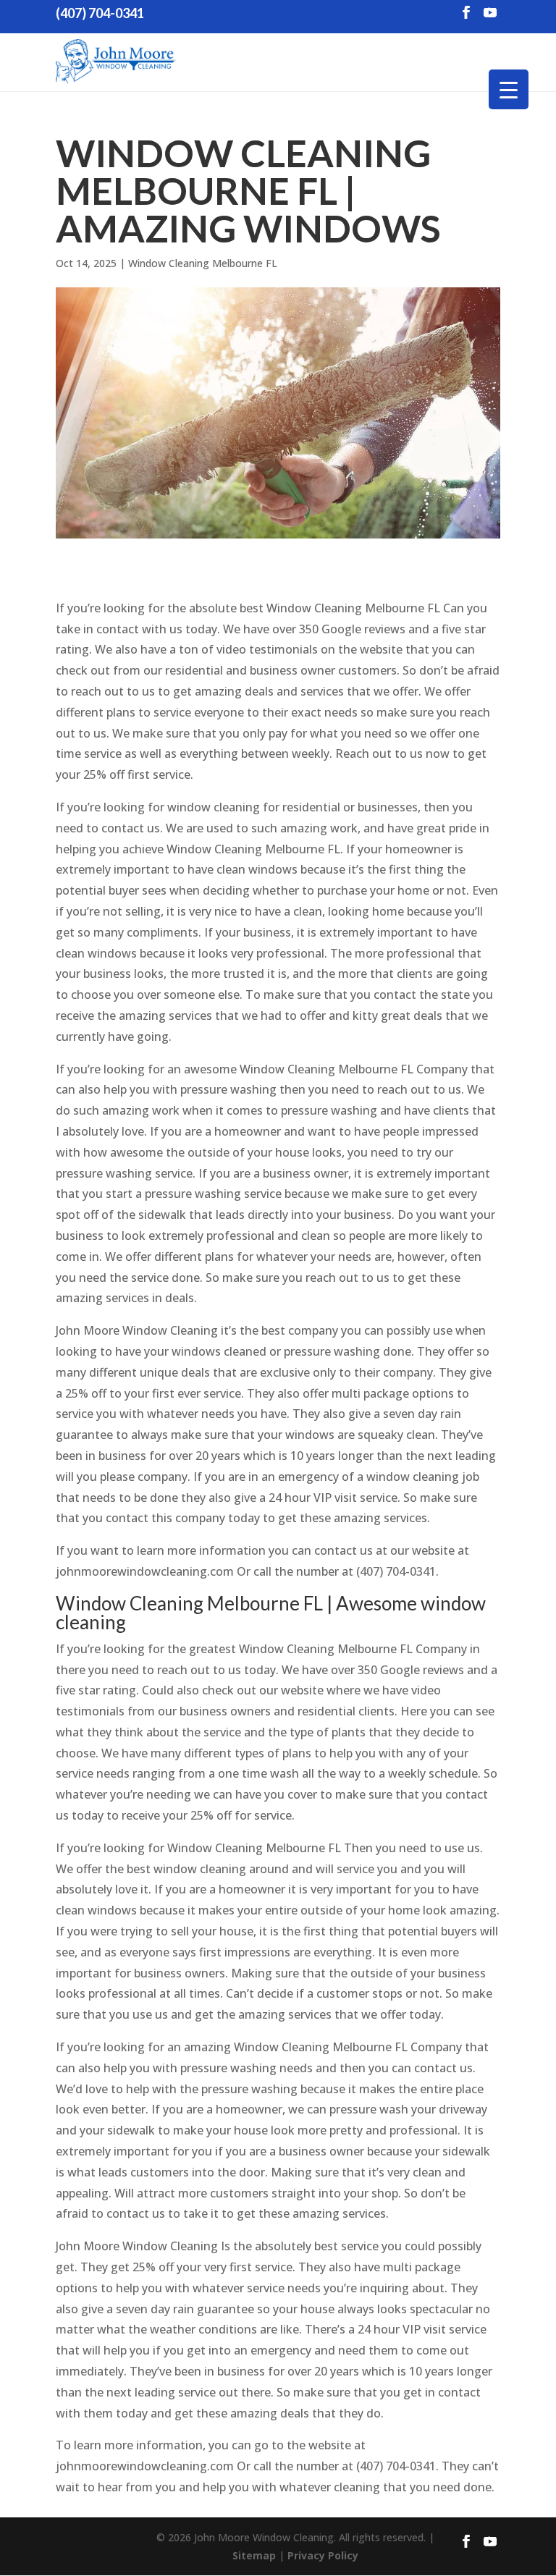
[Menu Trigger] (509, 89)
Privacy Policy (323, 2555)
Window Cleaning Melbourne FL (203, 263)
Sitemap (254, 2555)
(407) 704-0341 (100, 13)
